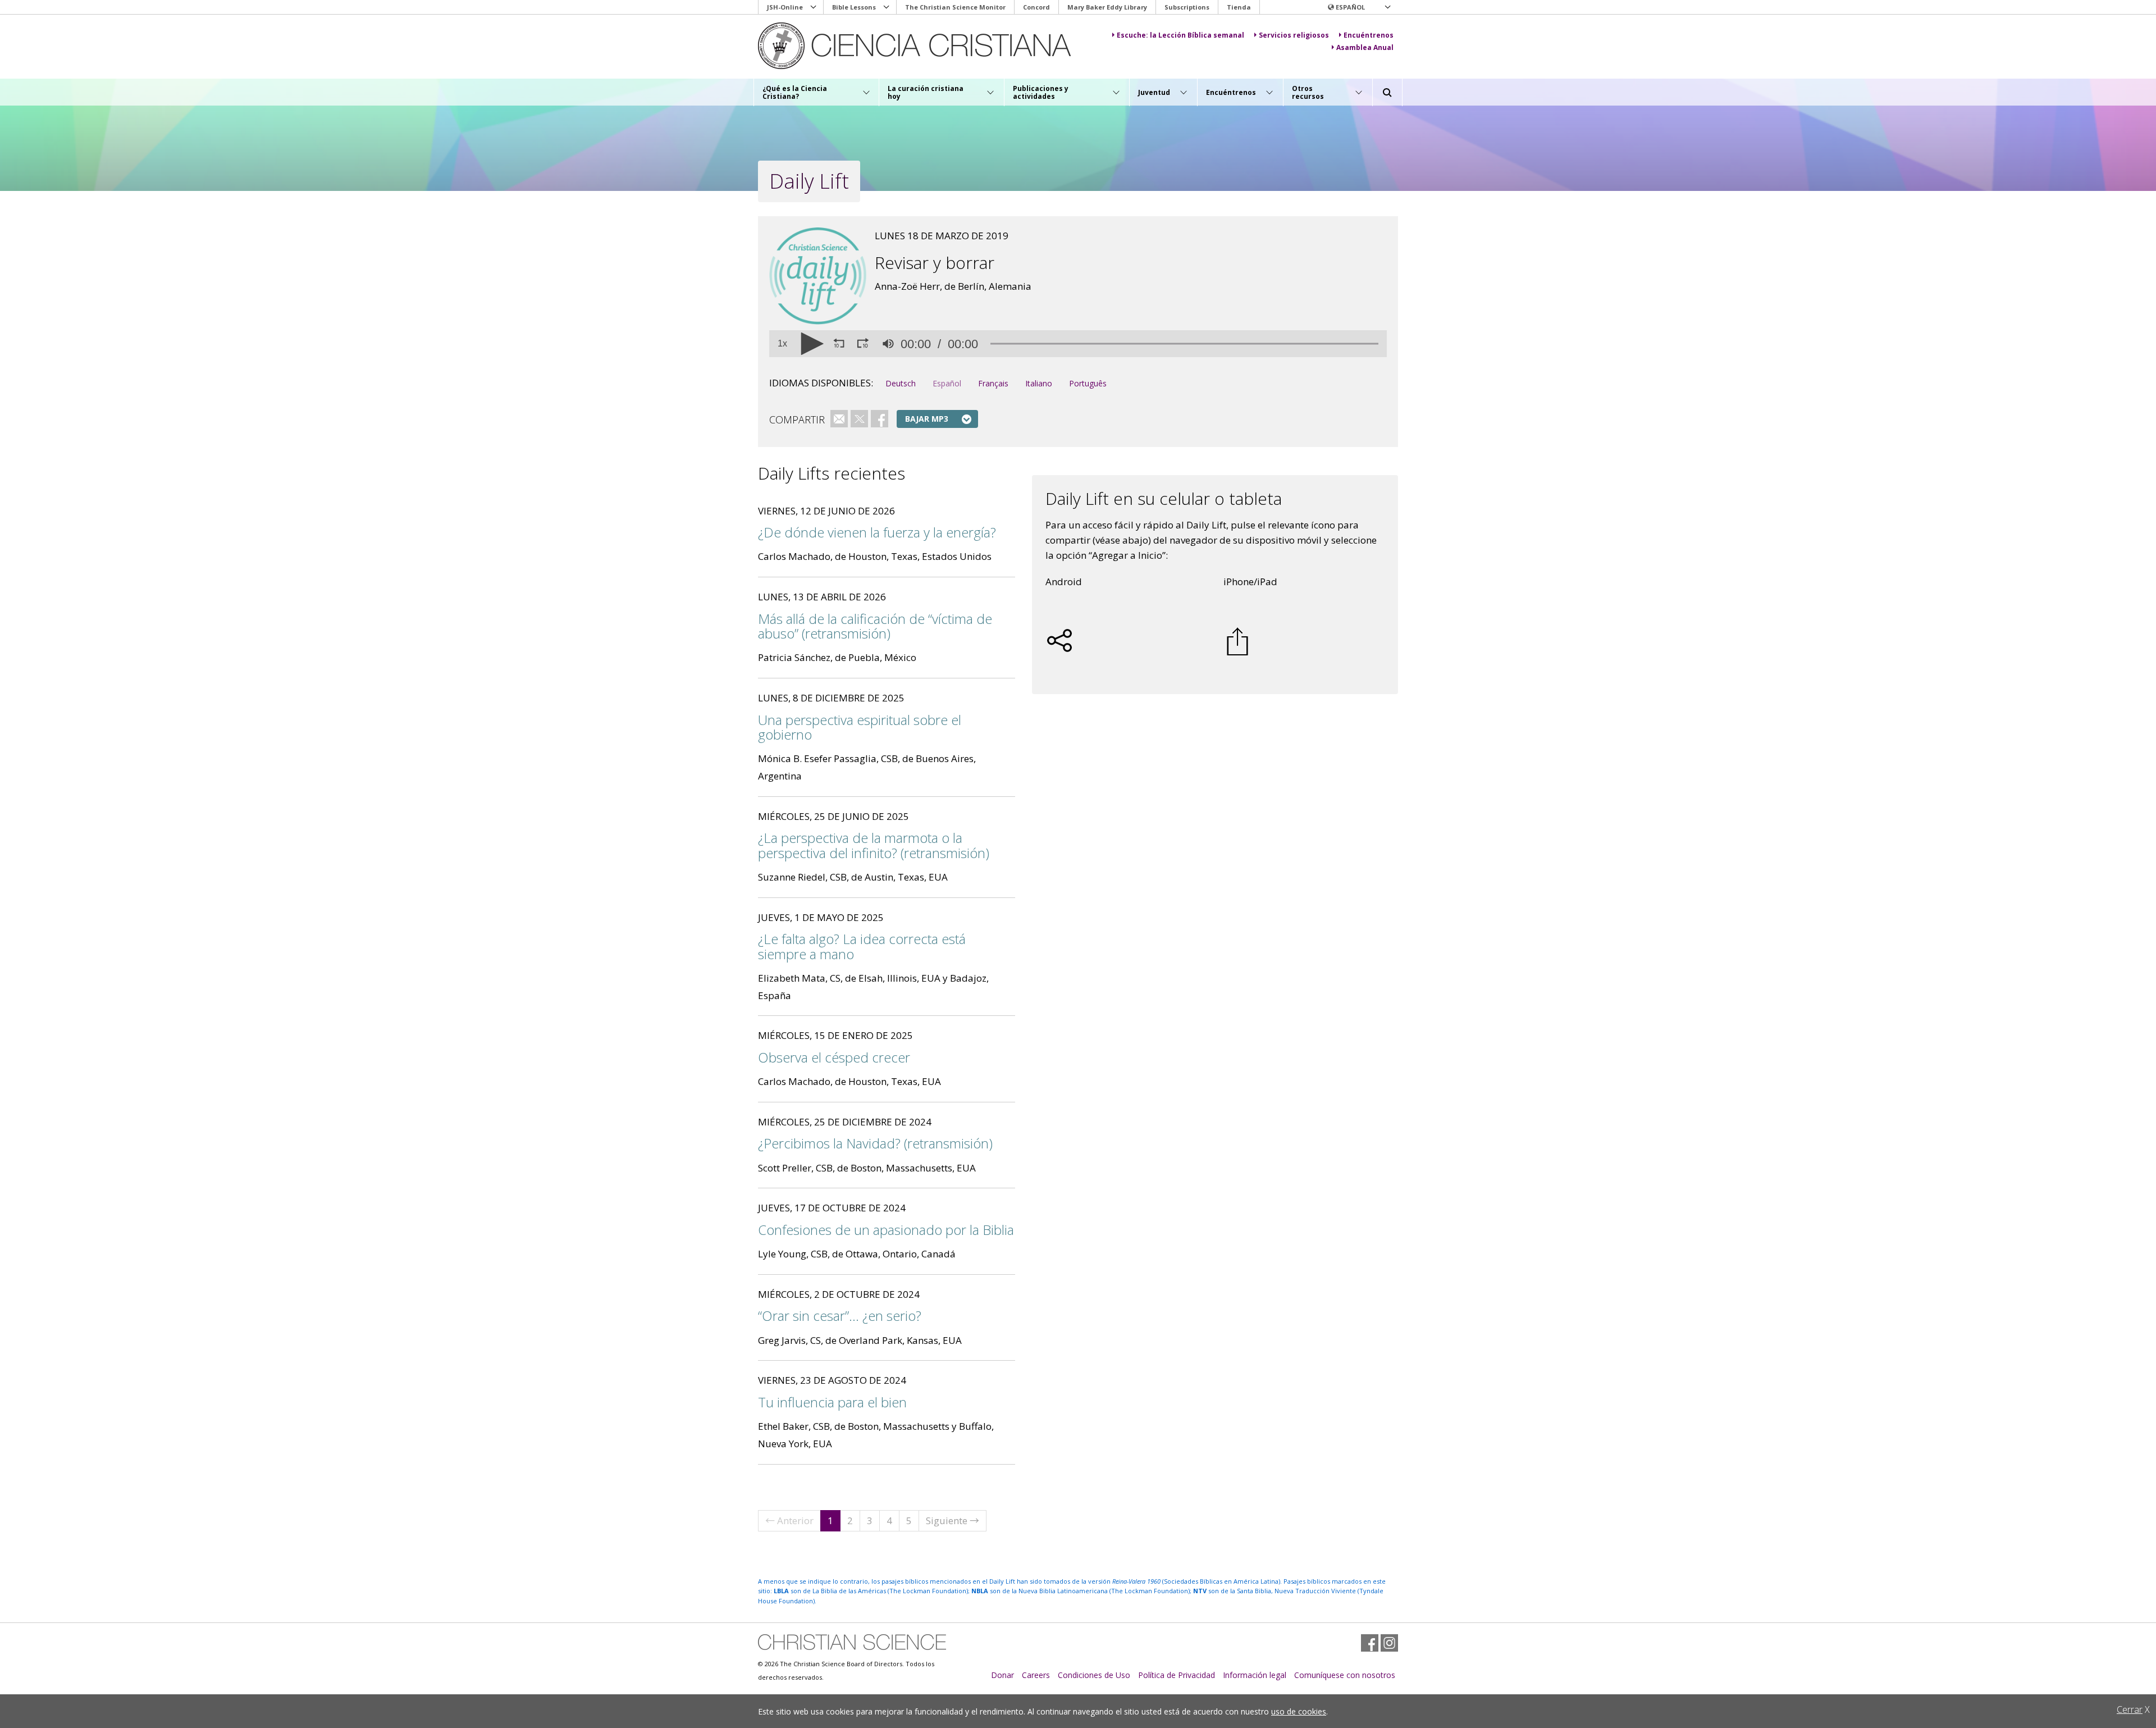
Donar (1002, 1675)
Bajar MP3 (927, 419)
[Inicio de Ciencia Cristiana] (852, 1642)
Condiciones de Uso (1094, 1675)
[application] (1078, 344)
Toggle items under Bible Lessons (887, 7)
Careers (1036, 1675)
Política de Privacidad (1177, 1675)
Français (993, 383)
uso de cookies (1299, 1711)
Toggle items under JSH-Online (814, 7)
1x (782, 344)
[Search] (1387, 93)
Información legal (1255, 1675)
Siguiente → (953, 1520)
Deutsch (901, 383)
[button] (1359, 7)
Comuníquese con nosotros (1345, 1675)
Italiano (1039, 383)
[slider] (1184, 344)
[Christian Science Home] (924, 46)
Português (1088, 383)
